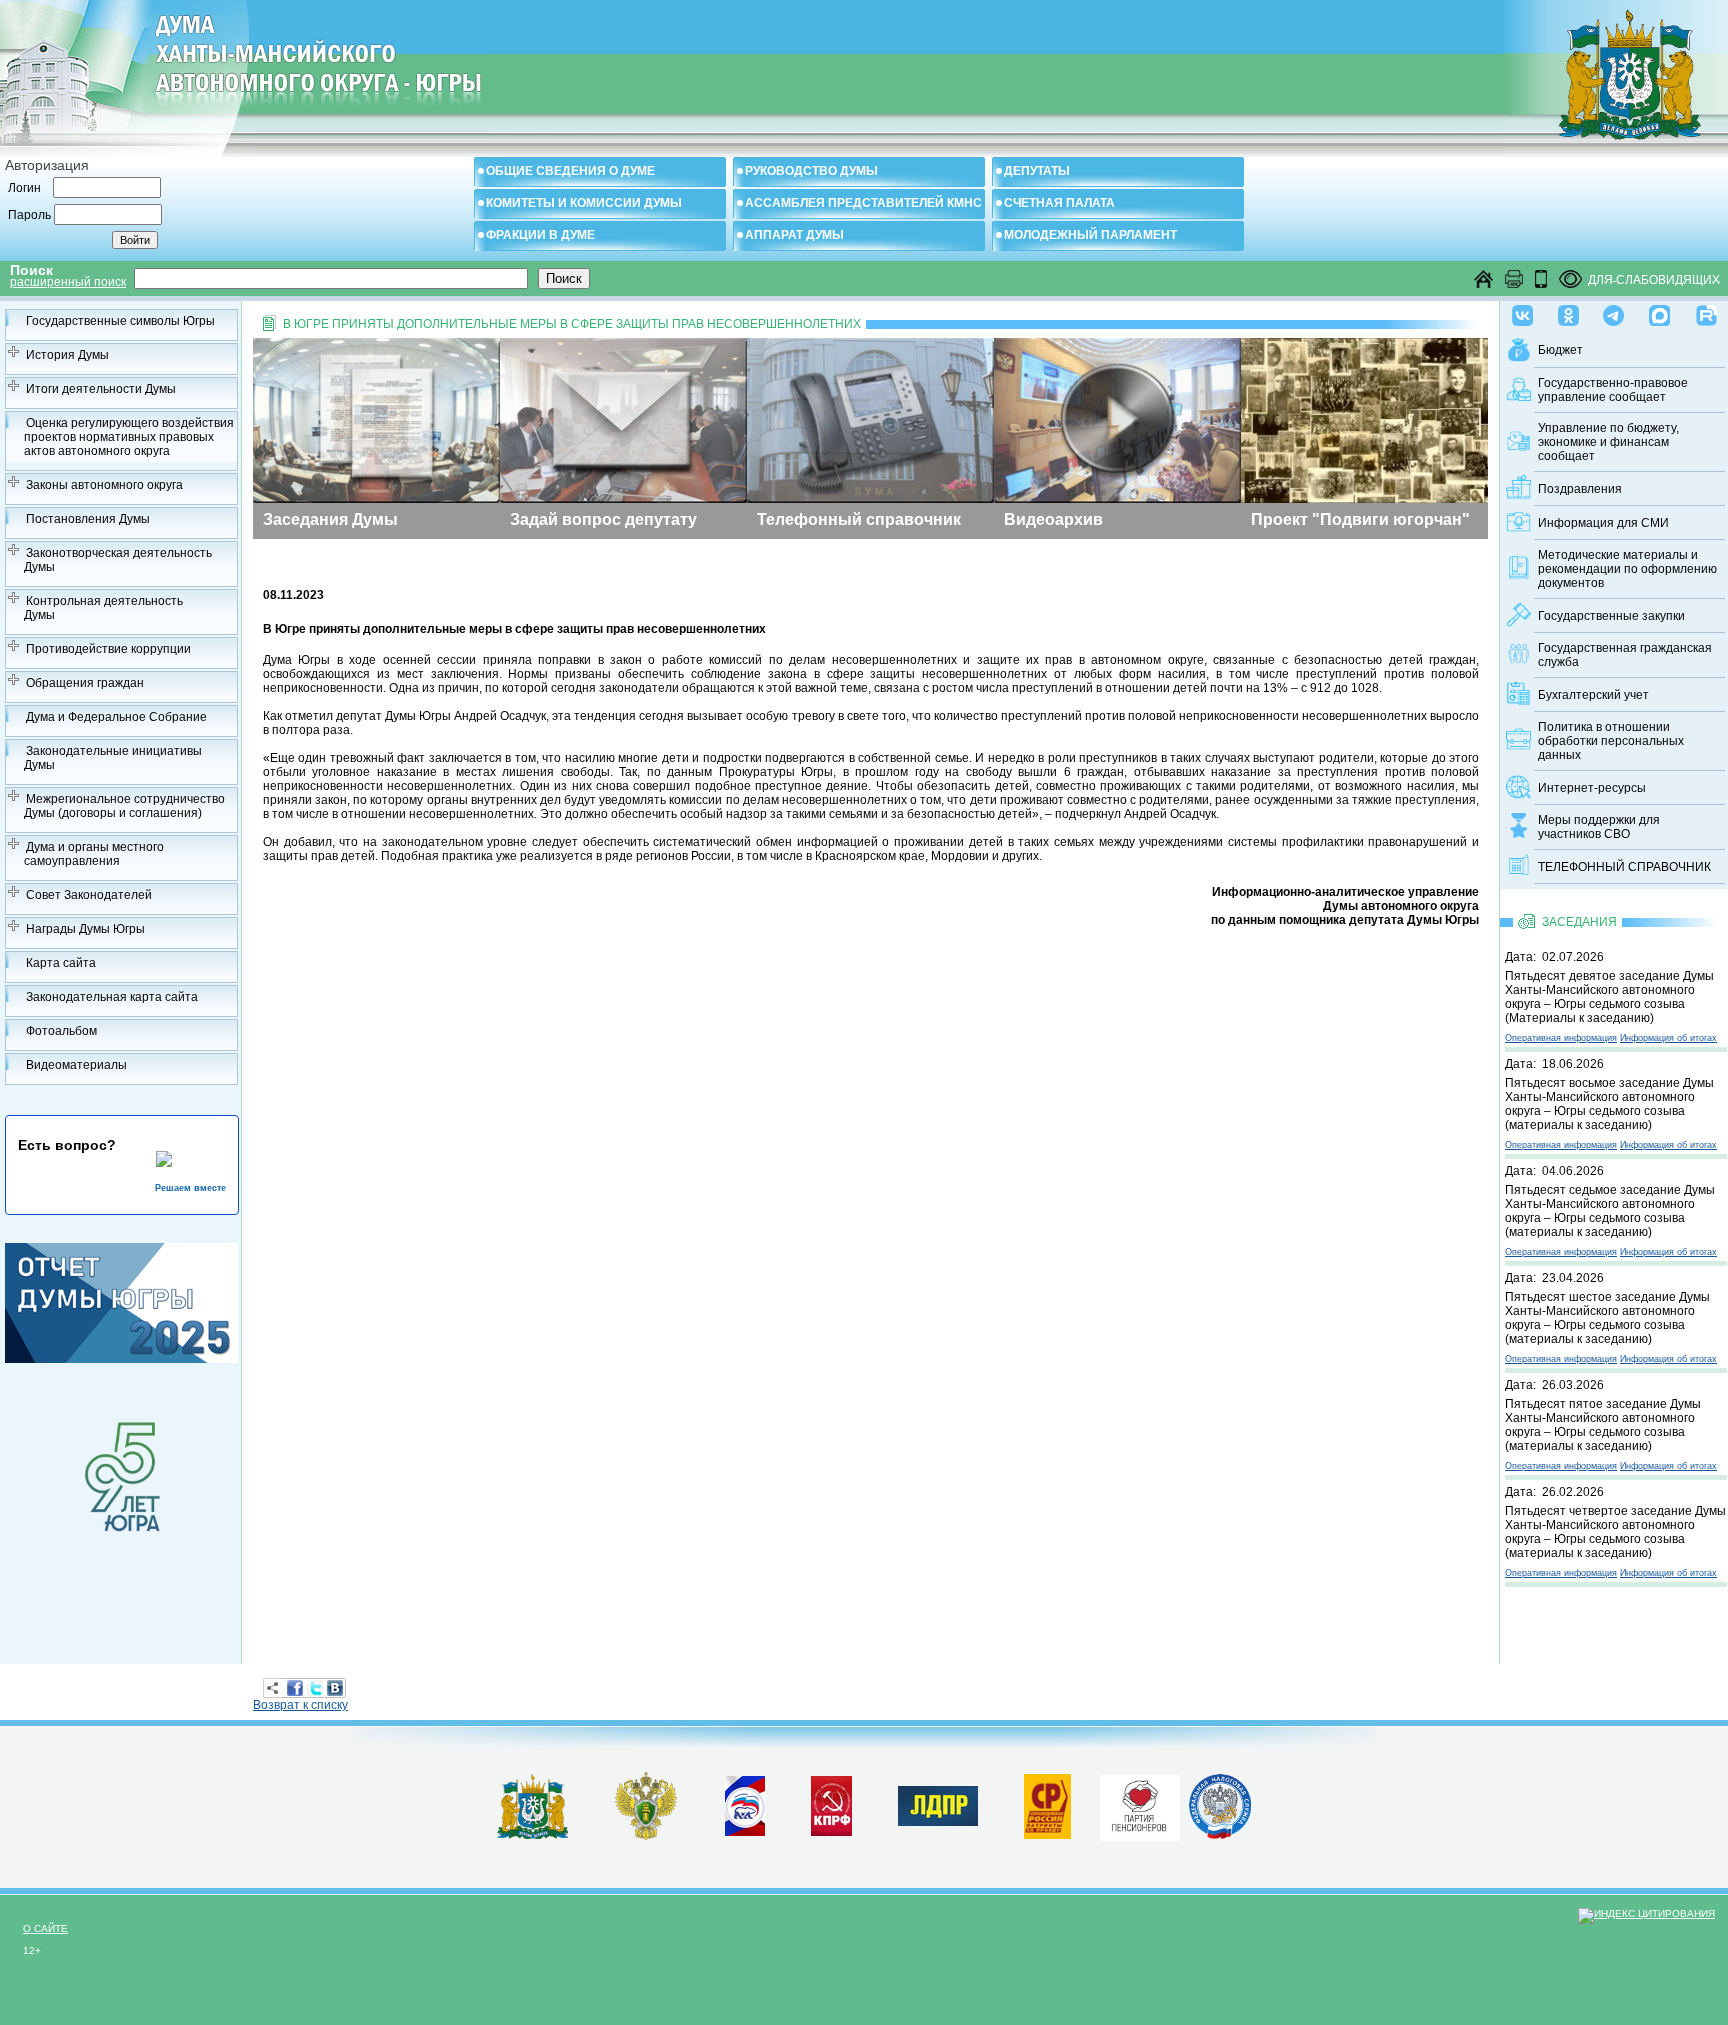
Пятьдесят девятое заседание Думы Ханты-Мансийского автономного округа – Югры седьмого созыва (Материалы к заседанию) (1609, 997)
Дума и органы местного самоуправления (94, 854)
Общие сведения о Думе (570, 171)
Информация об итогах (1668, 1038)
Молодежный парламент (1090, 235)
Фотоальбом (61, 1031)
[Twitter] (315, 1688)
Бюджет (1560, 350)
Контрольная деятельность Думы (103, 608)
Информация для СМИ (1603, 523)
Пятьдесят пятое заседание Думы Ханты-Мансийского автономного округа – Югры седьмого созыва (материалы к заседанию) (1603, 1425)
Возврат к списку (300, 1705)
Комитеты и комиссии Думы (584, 203)
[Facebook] (295, 1688)
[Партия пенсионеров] (1140, 1804)
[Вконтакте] (1522, 311)
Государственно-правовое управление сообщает (1613, 390)
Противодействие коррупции (108, 649)
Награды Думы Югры (85, 929)
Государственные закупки (1611, 616)
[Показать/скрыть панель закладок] (273, 1688)
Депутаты (1037, 171)
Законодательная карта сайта (112, 997)
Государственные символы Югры (120, 321)
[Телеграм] (1613, 311)
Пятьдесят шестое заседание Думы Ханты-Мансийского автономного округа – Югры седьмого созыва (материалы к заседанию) (1607, 1318)
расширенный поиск (68, 282)
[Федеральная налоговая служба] (1220, 1835)
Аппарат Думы (794, 235)
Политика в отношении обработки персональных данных (1611, 741)
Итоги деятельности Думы (101, 389)
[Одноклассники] (1568, 311)
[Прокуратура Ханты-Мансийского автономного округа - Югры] (646, 1836)
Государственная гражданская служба (1625, 655)
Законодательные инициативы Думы (113, 758)
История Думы (67, 355)
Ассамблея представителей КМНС (863, 203)
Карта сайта (61, 963)
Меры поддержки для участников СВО (1599, 827)
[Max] (1659, 311)
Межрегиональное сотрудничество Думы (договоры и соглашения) (124, 806)
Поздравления (1580, 489)
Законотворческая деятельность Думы (118, 560)
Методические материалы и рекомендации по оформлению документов (1627, 569)
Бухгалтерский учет (1593, 695)
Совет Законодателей (89, 895)
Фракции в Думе (540, 235)
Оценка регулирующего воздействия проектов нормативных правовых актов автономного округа (129, 437)
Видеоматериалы (76, 1065)
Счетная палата (1059, 203)
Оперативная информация (1561, 1038)
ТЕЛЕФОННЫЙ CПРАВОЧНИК (1624, 867)
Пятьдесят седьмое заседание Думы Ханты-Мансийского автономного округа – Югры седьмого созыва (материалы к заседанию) (1610, 1211)
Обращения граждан (85, 683)
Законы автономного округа (104, 485)
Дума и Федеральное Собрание (116, 717)
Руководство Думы (811, 171)
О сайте (45, 1928)
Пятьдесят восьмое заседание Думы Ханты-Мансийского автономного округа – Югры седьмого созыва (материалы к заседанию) (1609, 1104)
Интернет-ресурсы (1592, 788)
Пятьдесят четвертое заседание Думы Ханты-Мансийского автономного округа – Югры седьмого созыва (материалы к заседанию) (1615, 1532)
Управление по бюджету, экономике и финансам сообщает (1608, 442)
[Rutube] (1706, 311)
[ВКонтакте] (335, 1688)
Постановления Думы (88, 519)
